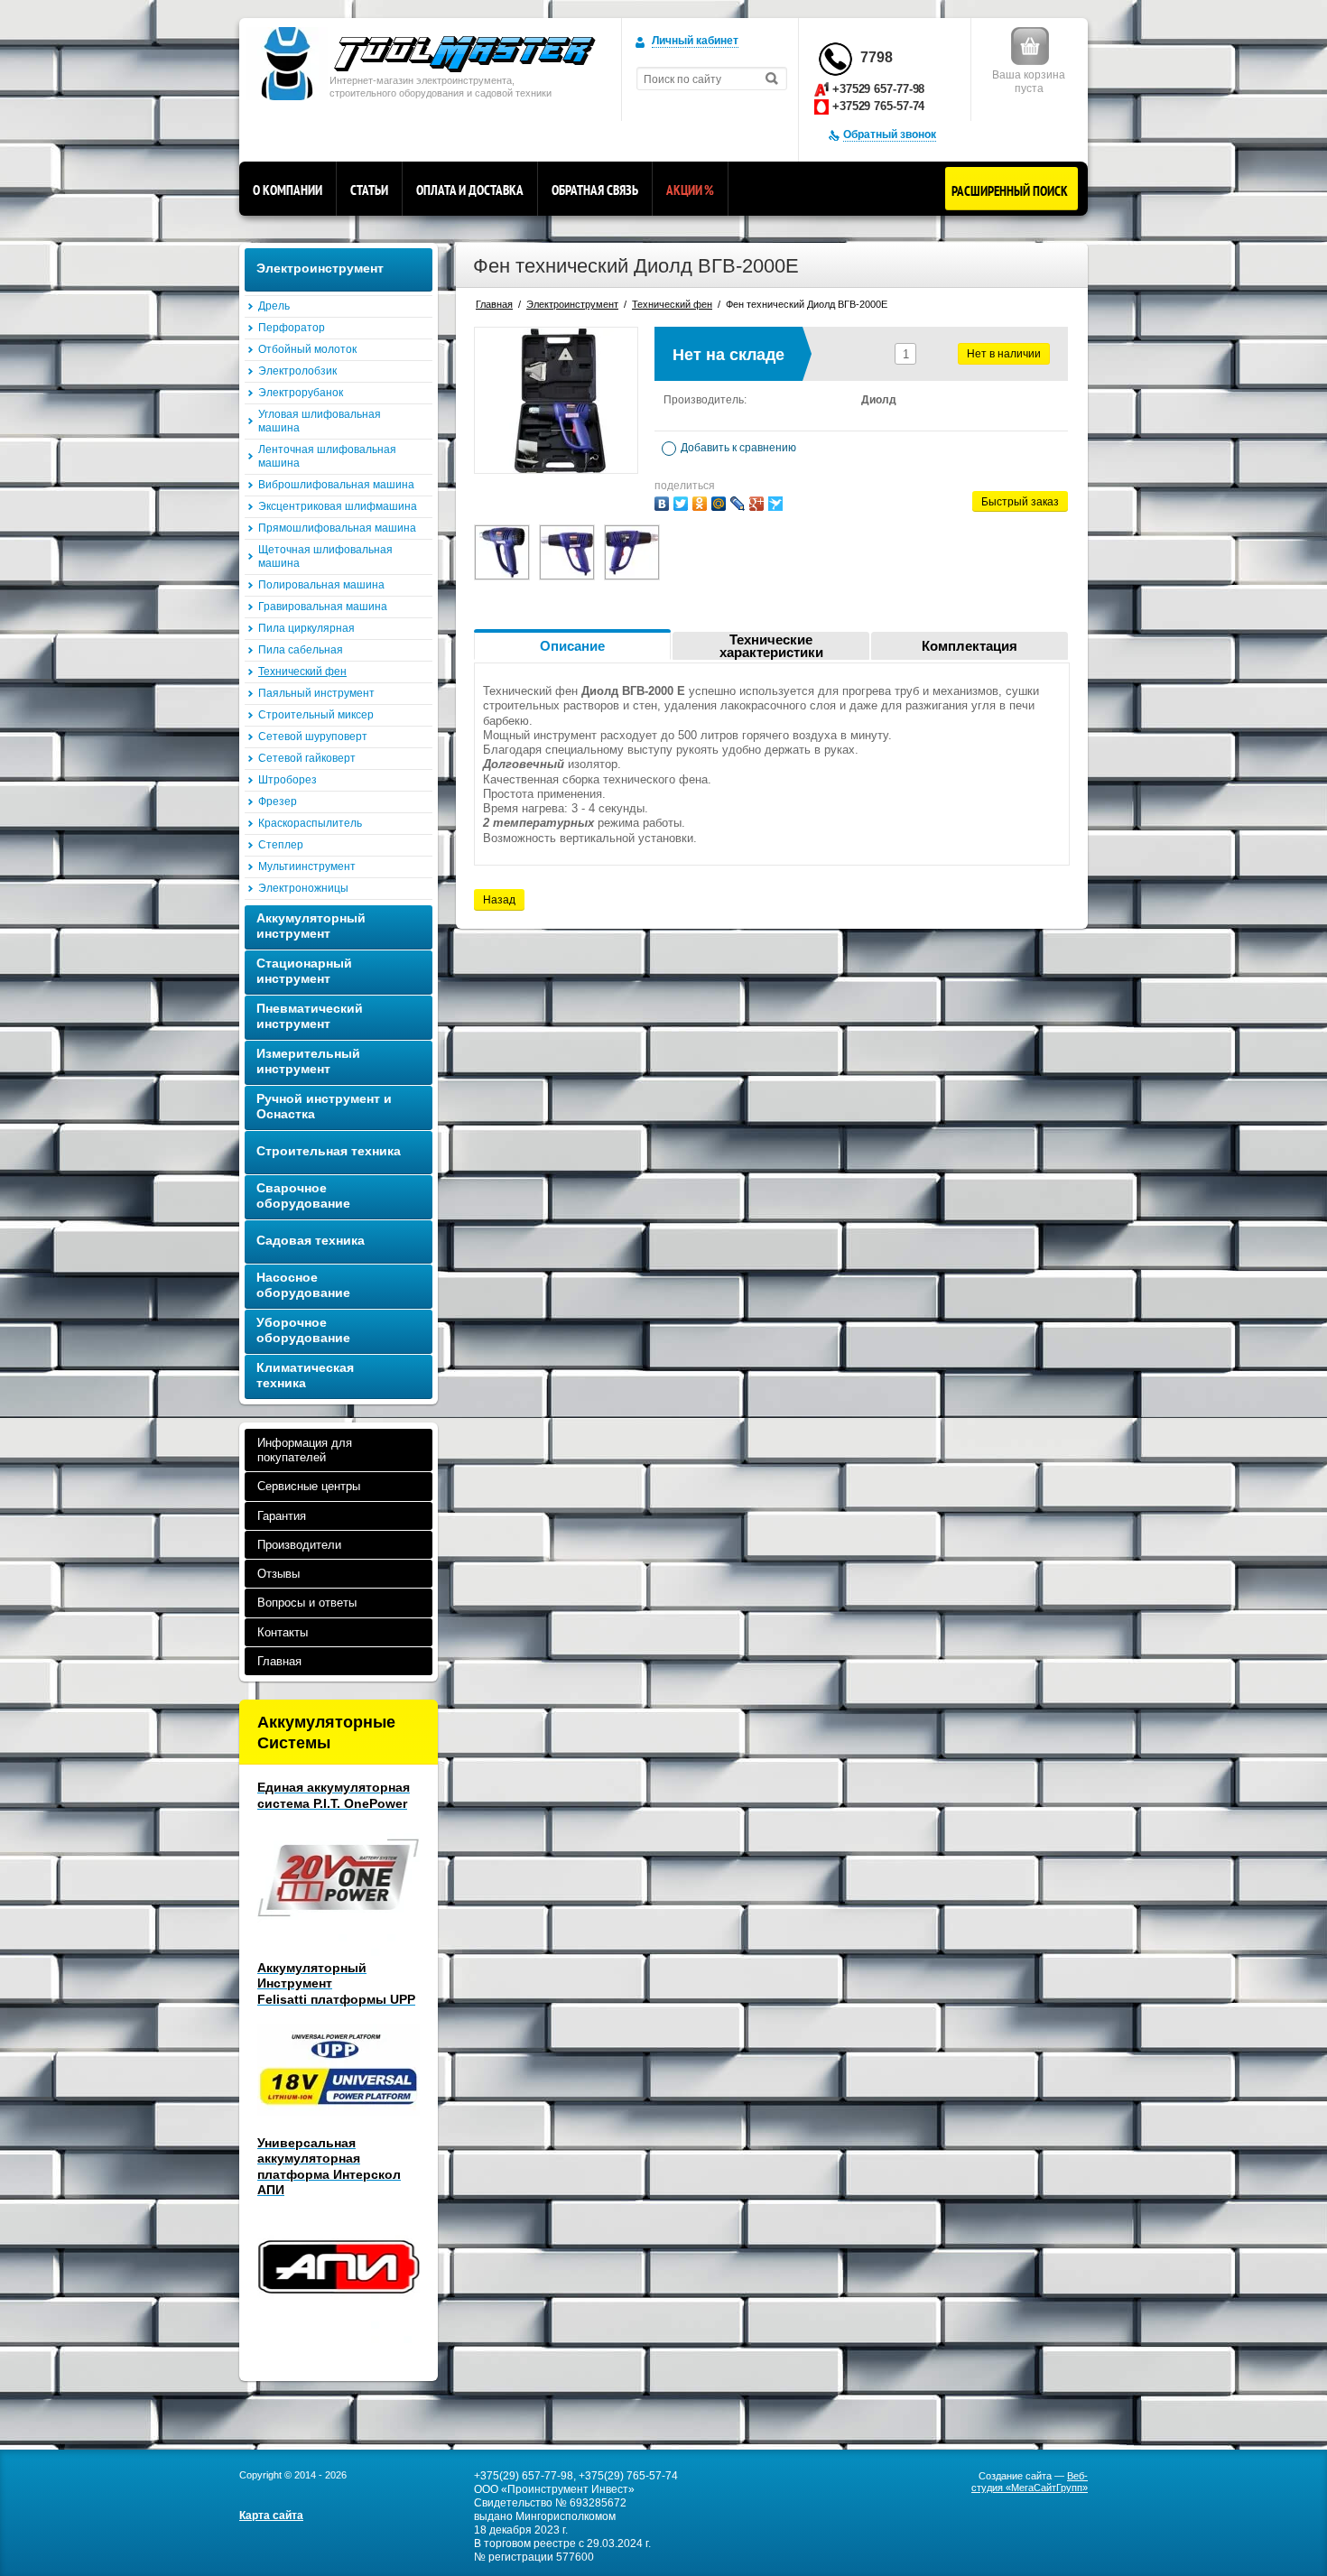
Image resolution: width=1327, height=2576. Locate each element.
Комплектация (970, 646)
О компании (288, 190)
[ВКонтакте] (662, 504)
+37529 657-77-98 (878, 89)
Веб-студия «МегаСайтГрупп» (1030, 2482)
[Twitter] (681, 504)
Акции (690, 190)
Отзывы (278, 1574)
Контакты (283, 1632)
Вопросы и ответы (307, 1603)
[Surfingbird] (775, 504)
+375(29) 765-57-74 (628, 2476)
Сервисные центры (309, 1486)
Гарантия (282, 1516)
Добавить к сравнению (737, 448)
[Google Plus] (756, 504)
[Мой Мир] (719, 504)
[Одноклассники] (700, 504)
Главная (279, 1661)
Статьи (369, 190)
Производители (299, 1545)
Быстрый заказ (1020, 502)
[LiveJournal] (738, 504)
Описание (572, 646)
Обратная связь (595, 190)
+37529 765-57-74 (878, 106)
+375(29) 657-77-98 (524, 2476)
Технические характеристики (771, 646)
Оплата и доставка (470, 190)
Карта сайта (271, 2516)
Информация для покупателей (305, 1450)
